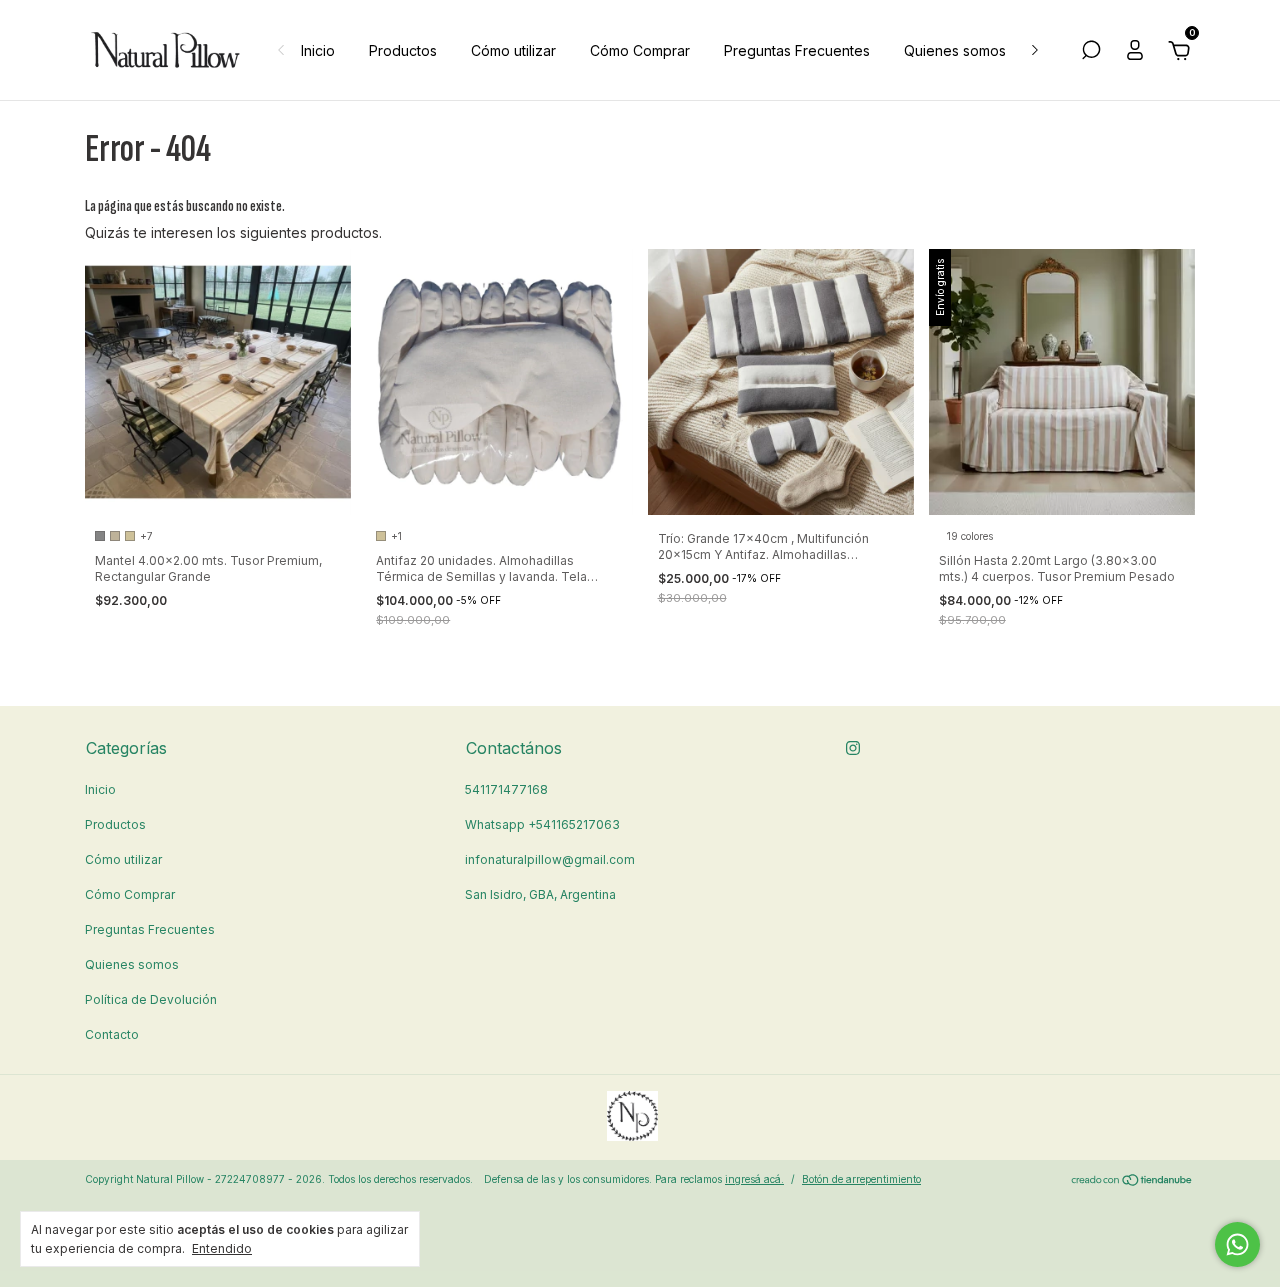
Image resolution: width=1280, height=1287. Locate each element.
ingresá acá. (754, 1179)
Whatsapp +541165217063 (542, 824)
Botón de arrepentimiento (861, 1179)
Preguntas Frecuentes (797, 50)
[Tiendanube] (1132, 1181)
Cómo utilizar (513, 50)
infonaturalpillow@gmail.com (550, 859)
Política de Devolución (151, 999)
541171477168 (506, 789)
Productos (403, 50)
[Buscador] (1091, 52)
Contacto (112, 1034)
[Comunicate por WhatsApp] (1237, 1244)
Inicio (318, 50)
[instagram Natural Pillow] (853, 748)
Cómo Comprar (640, 50)
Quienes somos (955, 50)
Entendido (222, 1248)
